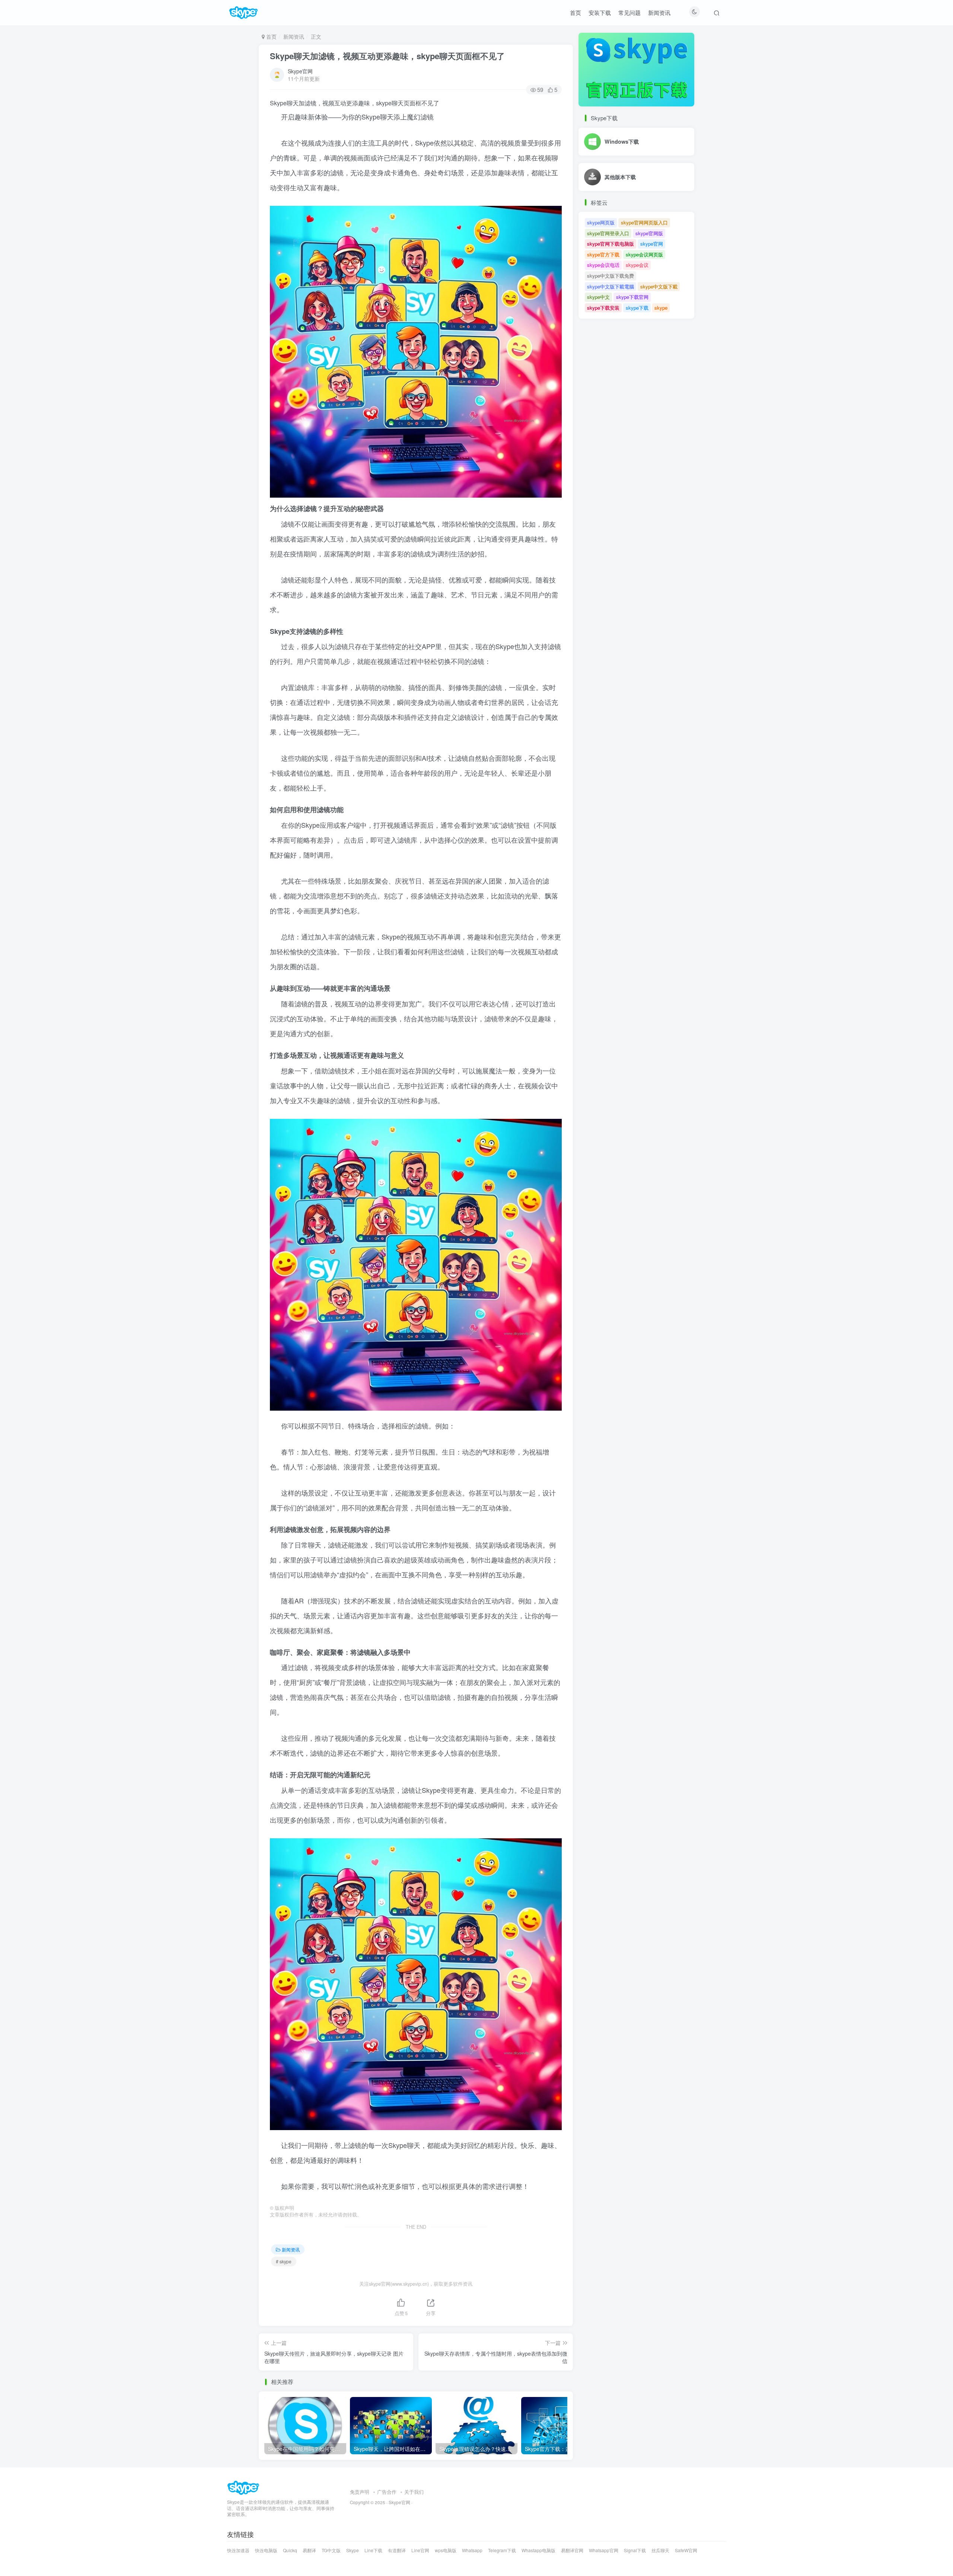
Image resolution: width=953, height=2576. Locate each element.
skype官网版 (649, 233)
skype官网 (652, 244)
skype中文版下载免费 (611, 276)
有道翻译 (397, 2550)
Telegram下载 (502, 2550)
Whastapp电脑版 (538, 2550)
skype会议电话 (603, 265)
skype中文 (598, 297)
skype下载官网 (632, 297)
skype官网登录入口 (608, 233)
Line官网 (420, 2550)
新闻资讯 (659, 12)
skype (661, 308)
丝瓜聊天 (660, 2550)
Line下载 (373, 2550)
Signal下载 (635, 2550)
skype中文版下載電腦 (611, 286)
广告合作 (387, 2492)
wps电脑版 (446, 2550)
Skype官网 (300, 71)
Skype (353, 2550)
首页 (576, 12)
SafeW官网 (686, 2550)
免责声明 (360, 2492)
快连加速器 (238, 2550)
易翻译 (309, 2550)
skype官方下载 (603, 254)
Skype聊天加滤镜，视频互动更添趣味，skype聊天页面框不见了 (387, 56)
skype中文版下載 (659, 286)
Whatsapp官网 (604, 2550)
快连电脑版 (266, 2550)
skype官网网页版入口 (644, 222)
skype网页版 (601, 222)
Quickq (290, 2550)
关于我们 (414, 2492)
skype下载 (637, 308)
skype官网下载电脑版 (611, 244)
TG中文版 (331, 2550)
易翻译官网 (572, 2550)
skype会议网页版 (644, 254)
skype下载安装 (603, 308)
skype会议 (637, 265)
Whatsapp (472, 2550)
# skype (284, 2261)
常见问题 (630, 12)
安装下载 (600, 12)
